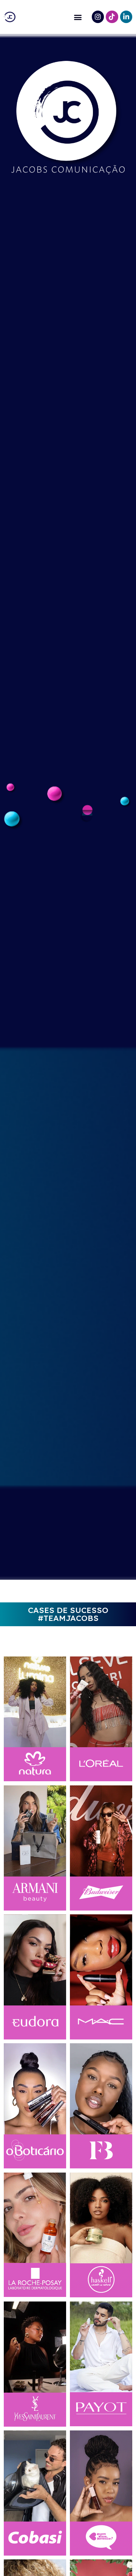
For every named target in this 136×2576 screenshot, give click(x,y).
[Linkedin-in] (126, 17)
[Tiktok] (112, 17)
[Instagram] (98, 17)
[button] (78, 17)
